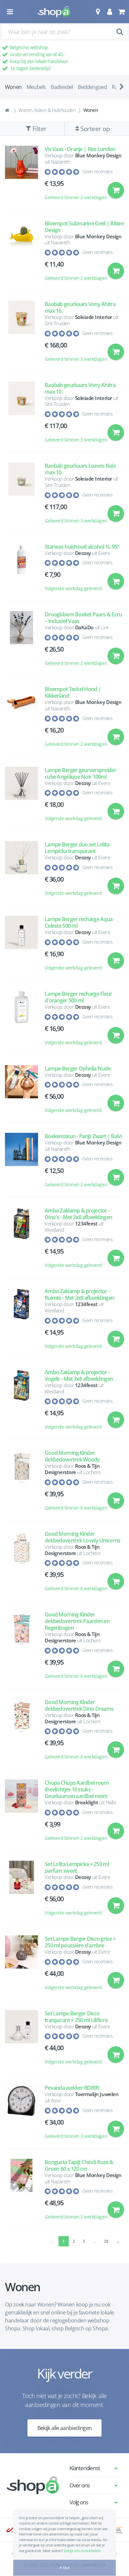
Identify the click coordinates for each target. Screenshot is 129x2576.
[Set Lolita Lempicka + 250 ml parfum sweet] (21, 1891)
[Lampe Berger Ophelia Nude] (21, 1092)
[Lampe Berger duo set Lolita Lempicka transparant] (21, 872)
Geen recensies (97, 171)
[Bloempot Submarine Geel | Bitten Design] (21, 254)
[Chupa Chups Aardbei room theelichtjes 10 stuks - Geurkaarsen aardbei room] (21, 1813)
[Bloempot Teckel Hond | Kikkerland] (21, 719)
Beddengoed (92, 87)
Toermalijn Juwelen (97, 2094)
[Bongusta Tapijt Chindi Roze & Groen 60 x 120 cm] (21, 2192)
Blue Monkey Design (98, 155)
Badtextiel (62, 87)
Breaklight (87, 1802)
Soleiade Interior (94, 317)
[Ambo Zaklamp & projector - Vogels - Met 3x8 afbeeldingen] (21, 1403)
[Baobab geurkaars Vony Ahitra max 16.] (21, 334)
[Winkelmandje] (121, 12)
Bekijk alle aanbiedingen (65, 2428)
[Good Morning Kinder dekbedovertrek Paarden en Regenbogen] (21, 1648)
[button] (98, 12)
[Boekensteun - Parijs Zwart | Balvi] (21, 1163)
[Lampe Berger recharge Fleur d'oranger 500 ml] (21, 1021)
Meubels (36, 87)
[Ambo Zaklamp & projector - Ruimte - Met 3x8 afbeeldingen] (21, 1322)
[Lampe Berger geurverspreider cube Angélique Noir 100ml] (21, 797)
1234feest (86, 1223)
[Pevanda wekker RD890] (21, 2115)
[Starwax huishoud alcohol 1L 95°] (21, 571)
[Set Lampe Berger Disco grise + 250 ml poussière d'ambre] (21, 1966)
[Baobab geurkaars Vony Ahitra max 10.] (21, 415)
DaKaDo (84, 627)
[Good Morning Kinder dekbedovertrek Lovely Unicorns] (21, 1564)
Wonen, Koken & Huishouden (47, 110)
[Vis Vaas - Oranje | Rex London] (21, 176)
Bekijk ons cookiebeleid (82, 2551)
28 (106, 2241)
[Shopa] (54, 12)
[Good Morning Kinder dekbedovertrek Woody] (21, 1483)
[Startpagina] (8, 110)
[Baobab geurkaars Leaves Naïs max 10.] (21, 496)
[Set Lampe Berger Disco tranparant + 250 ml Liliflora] (21, 2041)
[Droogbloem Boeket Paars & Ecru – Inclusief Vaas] (21, 642)
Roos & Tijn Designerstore (72, 1469)
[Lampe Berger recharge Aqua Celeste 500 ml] (21, 946)
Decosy (83, 553)
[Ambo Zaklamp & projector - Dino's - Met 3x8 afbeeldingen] (21, 1241)
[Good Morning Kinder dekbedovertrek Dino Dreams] (21, 1732)
